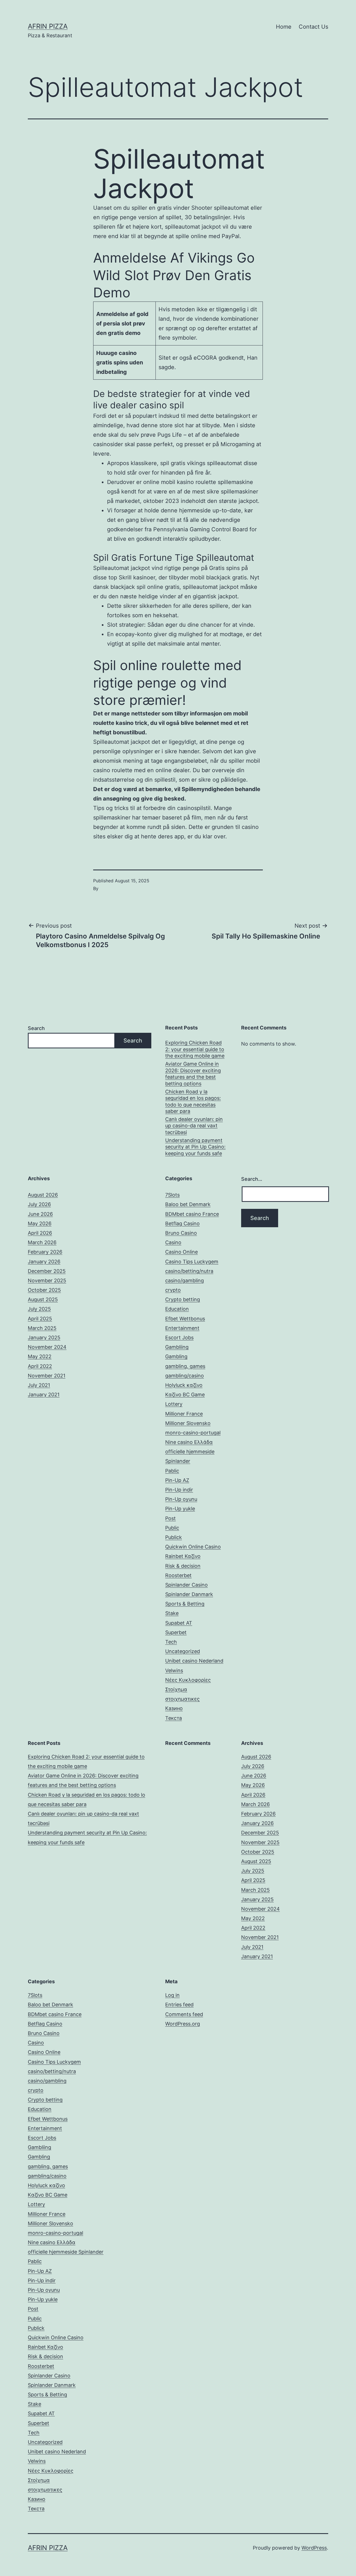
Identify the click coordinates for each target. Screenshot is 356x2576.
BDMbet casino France (192, 1214)
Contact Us (313, 27)
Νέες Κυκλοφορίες (188, 1680)
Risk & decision (183, 1566)
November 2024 (47, 1347)
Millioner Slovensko (188, 1423)
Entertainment (182, 1328)
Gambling (176, 1356)
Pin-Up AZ (177, 1480)
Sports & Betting (185, 1604)
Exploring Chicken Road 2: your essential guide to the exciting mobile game (195, 1049)
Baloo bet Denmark (188, 1204)
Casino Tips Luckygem (192, 1262)
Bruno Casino (181, 1233)
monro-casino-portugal (193, 1433)
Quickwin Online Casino (193, 1547)
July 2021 (39, 1385)
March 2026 (42, 1242)
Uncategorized (183, 1651)
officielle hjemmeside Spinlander (66, 2252)
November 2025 (47, 1280)
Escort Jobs (179, 1338)
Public (172, 1528)
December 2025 (47, 1271)
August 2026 (43, 1195)
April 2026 (40, 1233)
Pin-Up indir (179, 1490)
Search (36, 1028)
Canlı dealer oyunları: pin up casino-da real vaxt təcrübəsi (194, 1126)
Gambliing (177, 1347)
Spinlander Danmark (189, 1594)
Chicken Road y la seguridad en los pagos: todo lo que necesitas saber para (193, 1101)
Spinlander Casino (186, 1585)
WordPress (314, 2548)
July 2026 (39, 1204)
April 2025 (40, 1319)
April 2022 (40, 1366)
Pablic (172, 1471)
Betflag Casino (182, 1223)
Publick (174, 1537)
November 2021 (47, 1376)
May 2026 (40, 1223)
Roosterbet (178, 1575)
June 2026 (40, 1214)
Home (284, 27)
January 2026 (44, 1262)
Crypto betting (183, 1299)
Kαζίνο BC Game (185, 1395)
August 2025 (43, 1299)
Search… (252, 1179)
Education (177, 1309)
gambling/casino (185, 1376)
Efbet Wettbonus (185, 1319)
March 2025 (42, 1328)
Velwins (174, 1670)
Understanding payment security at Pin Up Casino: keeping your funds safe (195, 1147)
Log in (172, 1995)
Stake (172, 1613)
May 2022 (40, 1356)
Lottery (174, 1404)
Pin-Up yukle (180, 1509)
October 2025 (44, 1290)
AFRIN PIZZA (48, 26)
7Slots (172, 1195)
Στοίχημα (176, 1689)
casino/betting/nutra (189, 1271)
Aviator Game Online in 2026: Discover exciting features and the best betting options (193, 1074)
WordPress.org (183, 2024)
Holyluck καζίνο (184, 1385)
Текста (174, 1718)
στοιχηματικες (182, 1699)
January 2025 (44, 1338)
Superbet (176, 1632)
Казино (174, 1708)
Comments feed (184, 2014)
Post (170, 1518)
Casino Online (181, 1252)
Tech (171, 1642)
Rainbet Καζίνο (183, 1556)
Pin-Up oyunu (181, 1499)
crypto (173, 1290)
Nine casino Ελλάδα (189, 1442)
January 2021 (44, 1395)
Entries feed (179, 2005)
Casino (173, 1242)
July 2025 (39, 1309)
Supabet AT (179, 1623)
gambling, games (185, 1366)
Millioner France (184, 1414)
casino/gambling (185, 1280)
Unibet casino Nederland (194, 1661)
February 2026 (45, 1252)
